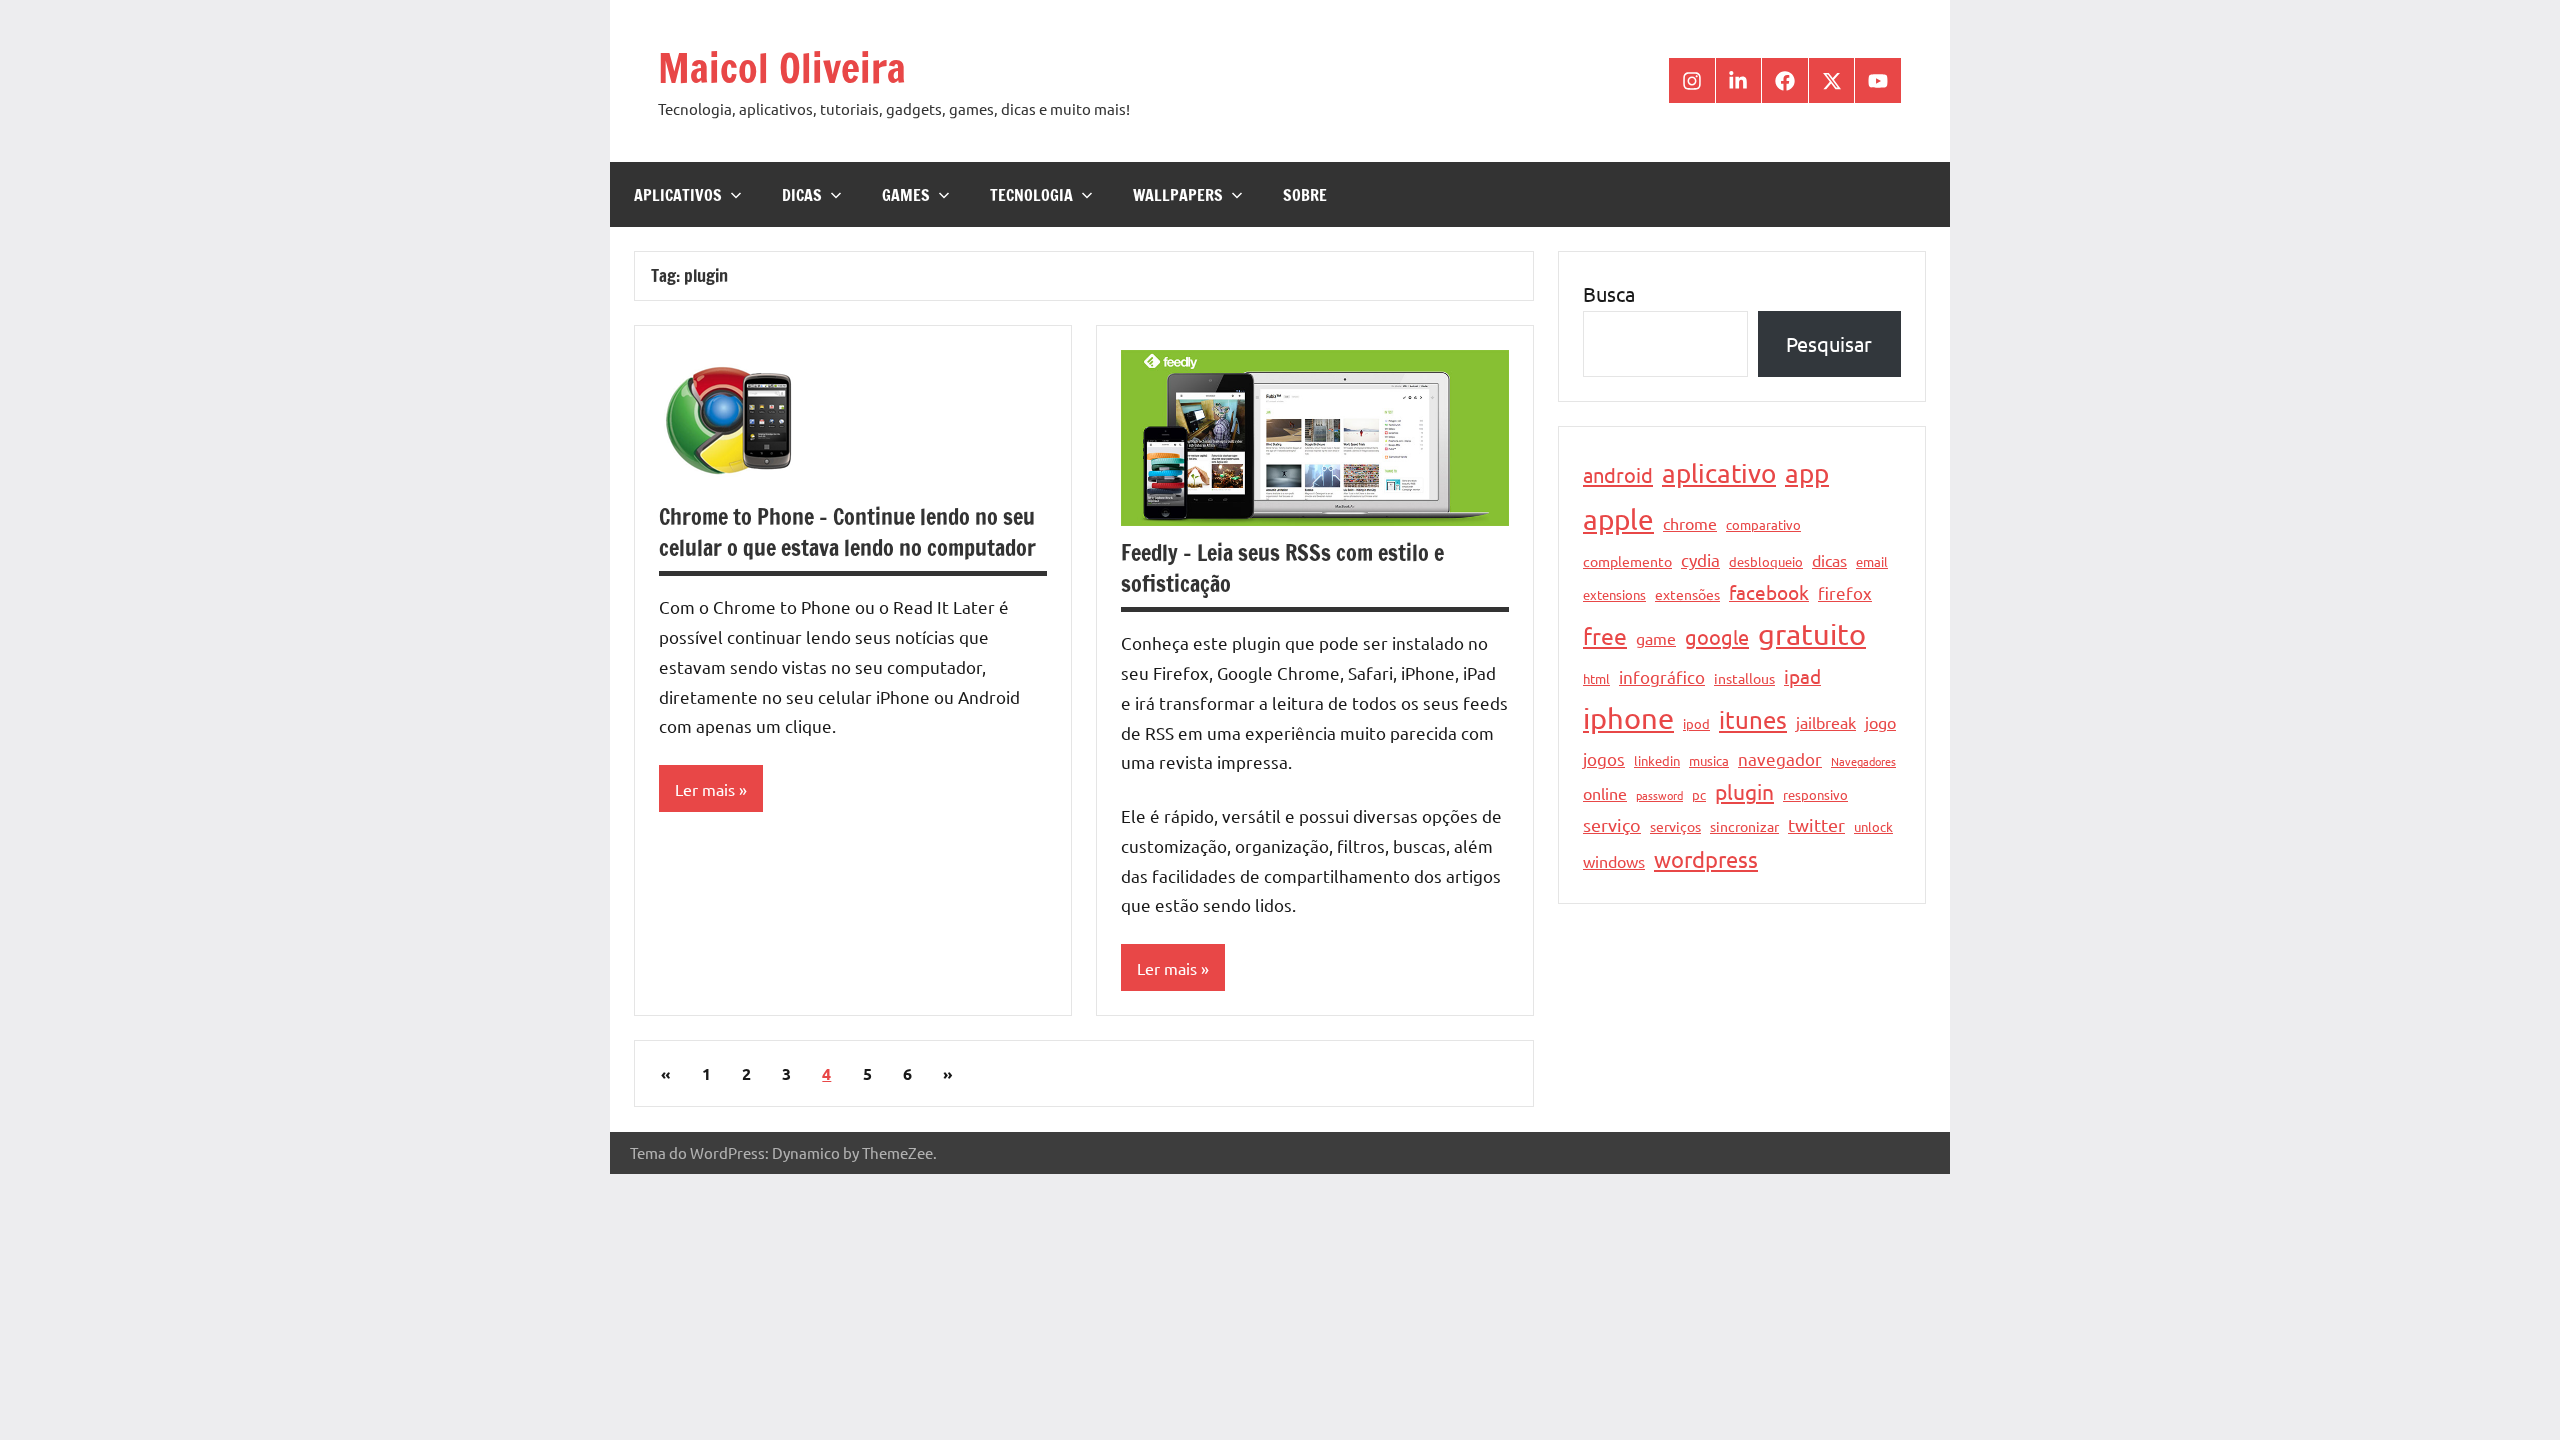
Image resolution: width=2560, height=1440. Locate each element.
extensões (1687, 594)
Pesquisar (1829, 343)
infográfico (1662, 676)
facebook (1769, 592)
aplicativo (1719, 473)
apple (1618, 519)
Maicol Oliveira (782, 67)
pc (1699, 794)
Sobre (1305, 195)
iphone (1628, 718)
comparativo (1763, 524)
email (1872, 561)
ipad (1802, 676)
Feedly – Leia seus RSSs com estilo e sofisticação (1282, 568)
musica (1709, 760)
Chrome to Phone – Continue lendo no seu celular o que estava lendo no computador (847, 532)
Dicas (802, 195)
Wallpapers (1178, 195)
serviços (1675, 826)
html (1596, 678)
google (1717, 636)
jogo (1880, 722)
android (1618, 474)
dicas (1829, 560)
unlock (1873, 826)
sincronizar (1744, 826)
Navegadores (1863, 761)
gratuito (1812, 634)
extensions (1614, 594)
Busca (1609, 293)
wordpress (1706, 859)
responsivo (1815, 794)
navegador (1780, 758)
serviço (1612, 824)
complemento (1627, 561)
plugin (1744, 791)
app (1807, 473)
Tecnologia (1031, 195)
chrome (1690, 523)
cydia (1700, 559)
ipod (1696, 723)
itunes (1753, 719)
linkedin (1657, 760)
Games (906, 195)
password (1659, 795)
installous (1744, 678)
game (1656, 638)
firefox (1845, 592)
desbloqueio (1766, 561)
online (1605, 793)
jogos (1604, 758)
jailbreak (1826, 722)
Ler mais (705, 789)
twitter (1816, 824)
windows (1614, 861)
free (1605, 635)
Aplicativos (678, 195)
